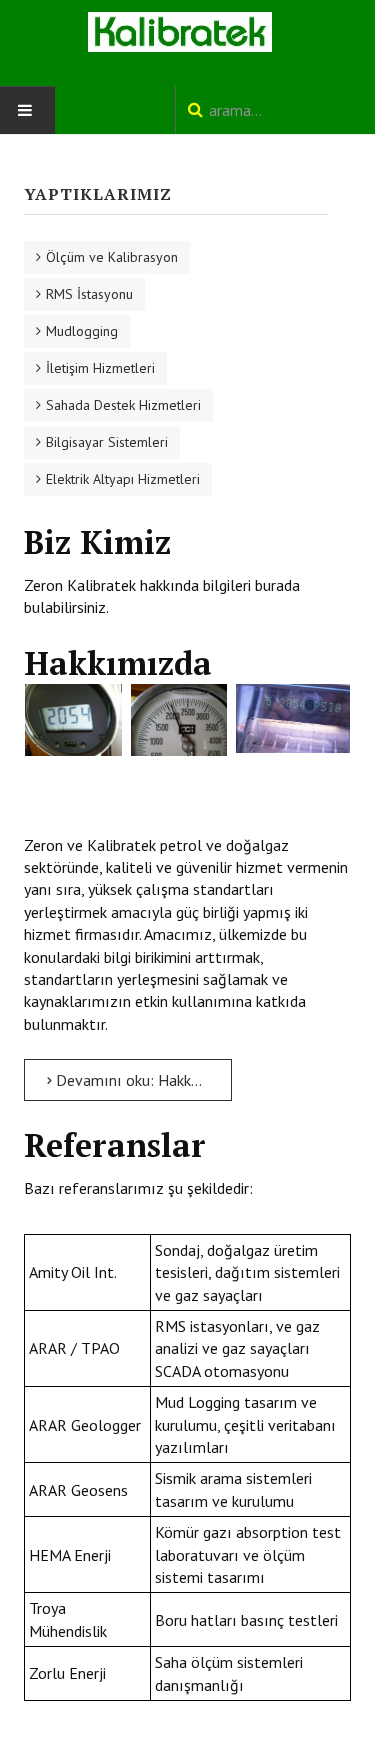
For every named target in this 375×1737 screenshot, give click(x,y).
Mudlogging (82, 331)
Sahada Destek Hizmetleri (123, 405)
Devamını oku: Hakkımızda (142, 1080)
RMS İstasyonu (89, 294)
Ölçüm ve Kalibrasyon (112, 257)
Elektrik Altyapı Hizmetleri (123, 479)
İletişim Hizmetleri (100, 368)
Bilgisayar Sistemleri (107, 442)
